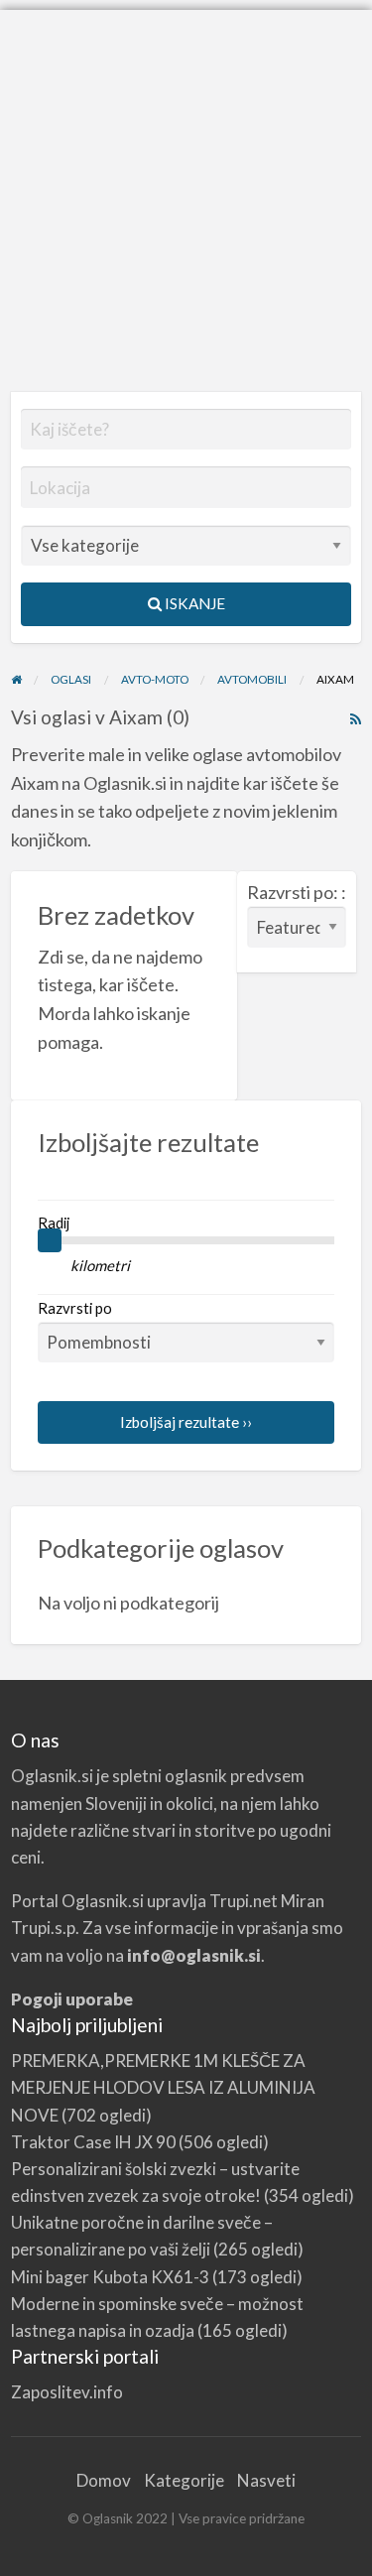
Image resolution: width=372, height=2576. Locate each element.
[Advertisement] (186, 196)
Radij (54, 1223)
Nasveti (266, 2480)
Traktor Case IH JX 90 (93, 2142)
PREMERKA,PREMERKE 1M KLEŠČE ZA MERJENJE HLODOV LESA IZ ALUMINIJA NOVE (163, 2087)
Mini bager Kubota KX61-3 (110, 2277)
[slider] (50, 1240)
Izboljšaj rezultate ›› (186, 1422)
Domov (104, 2480)
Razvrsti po (75, 1308)
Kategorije (184, 2480)
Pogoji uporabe (72, 1999)
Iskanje (193, 603)
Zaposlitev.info (67, 2392)
